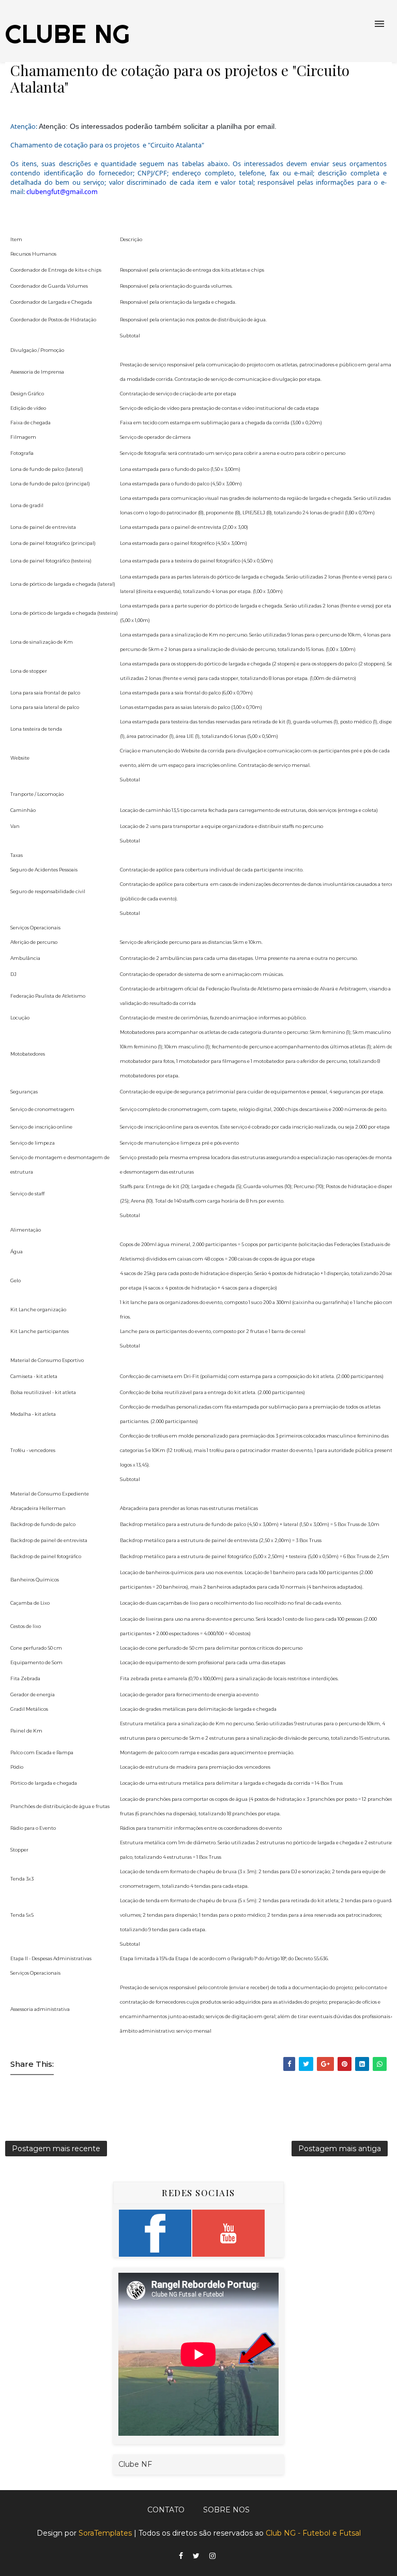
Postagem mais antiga (340, 2149)
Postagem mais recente (56, 2149)
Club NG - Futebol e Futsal (313, 2533)
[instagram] (212, 2556)
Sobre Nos (226, 2510)
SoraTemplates (105, 2533)
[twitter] (196, 2556)
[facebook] (181, 2556)
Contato (166, 2510)
